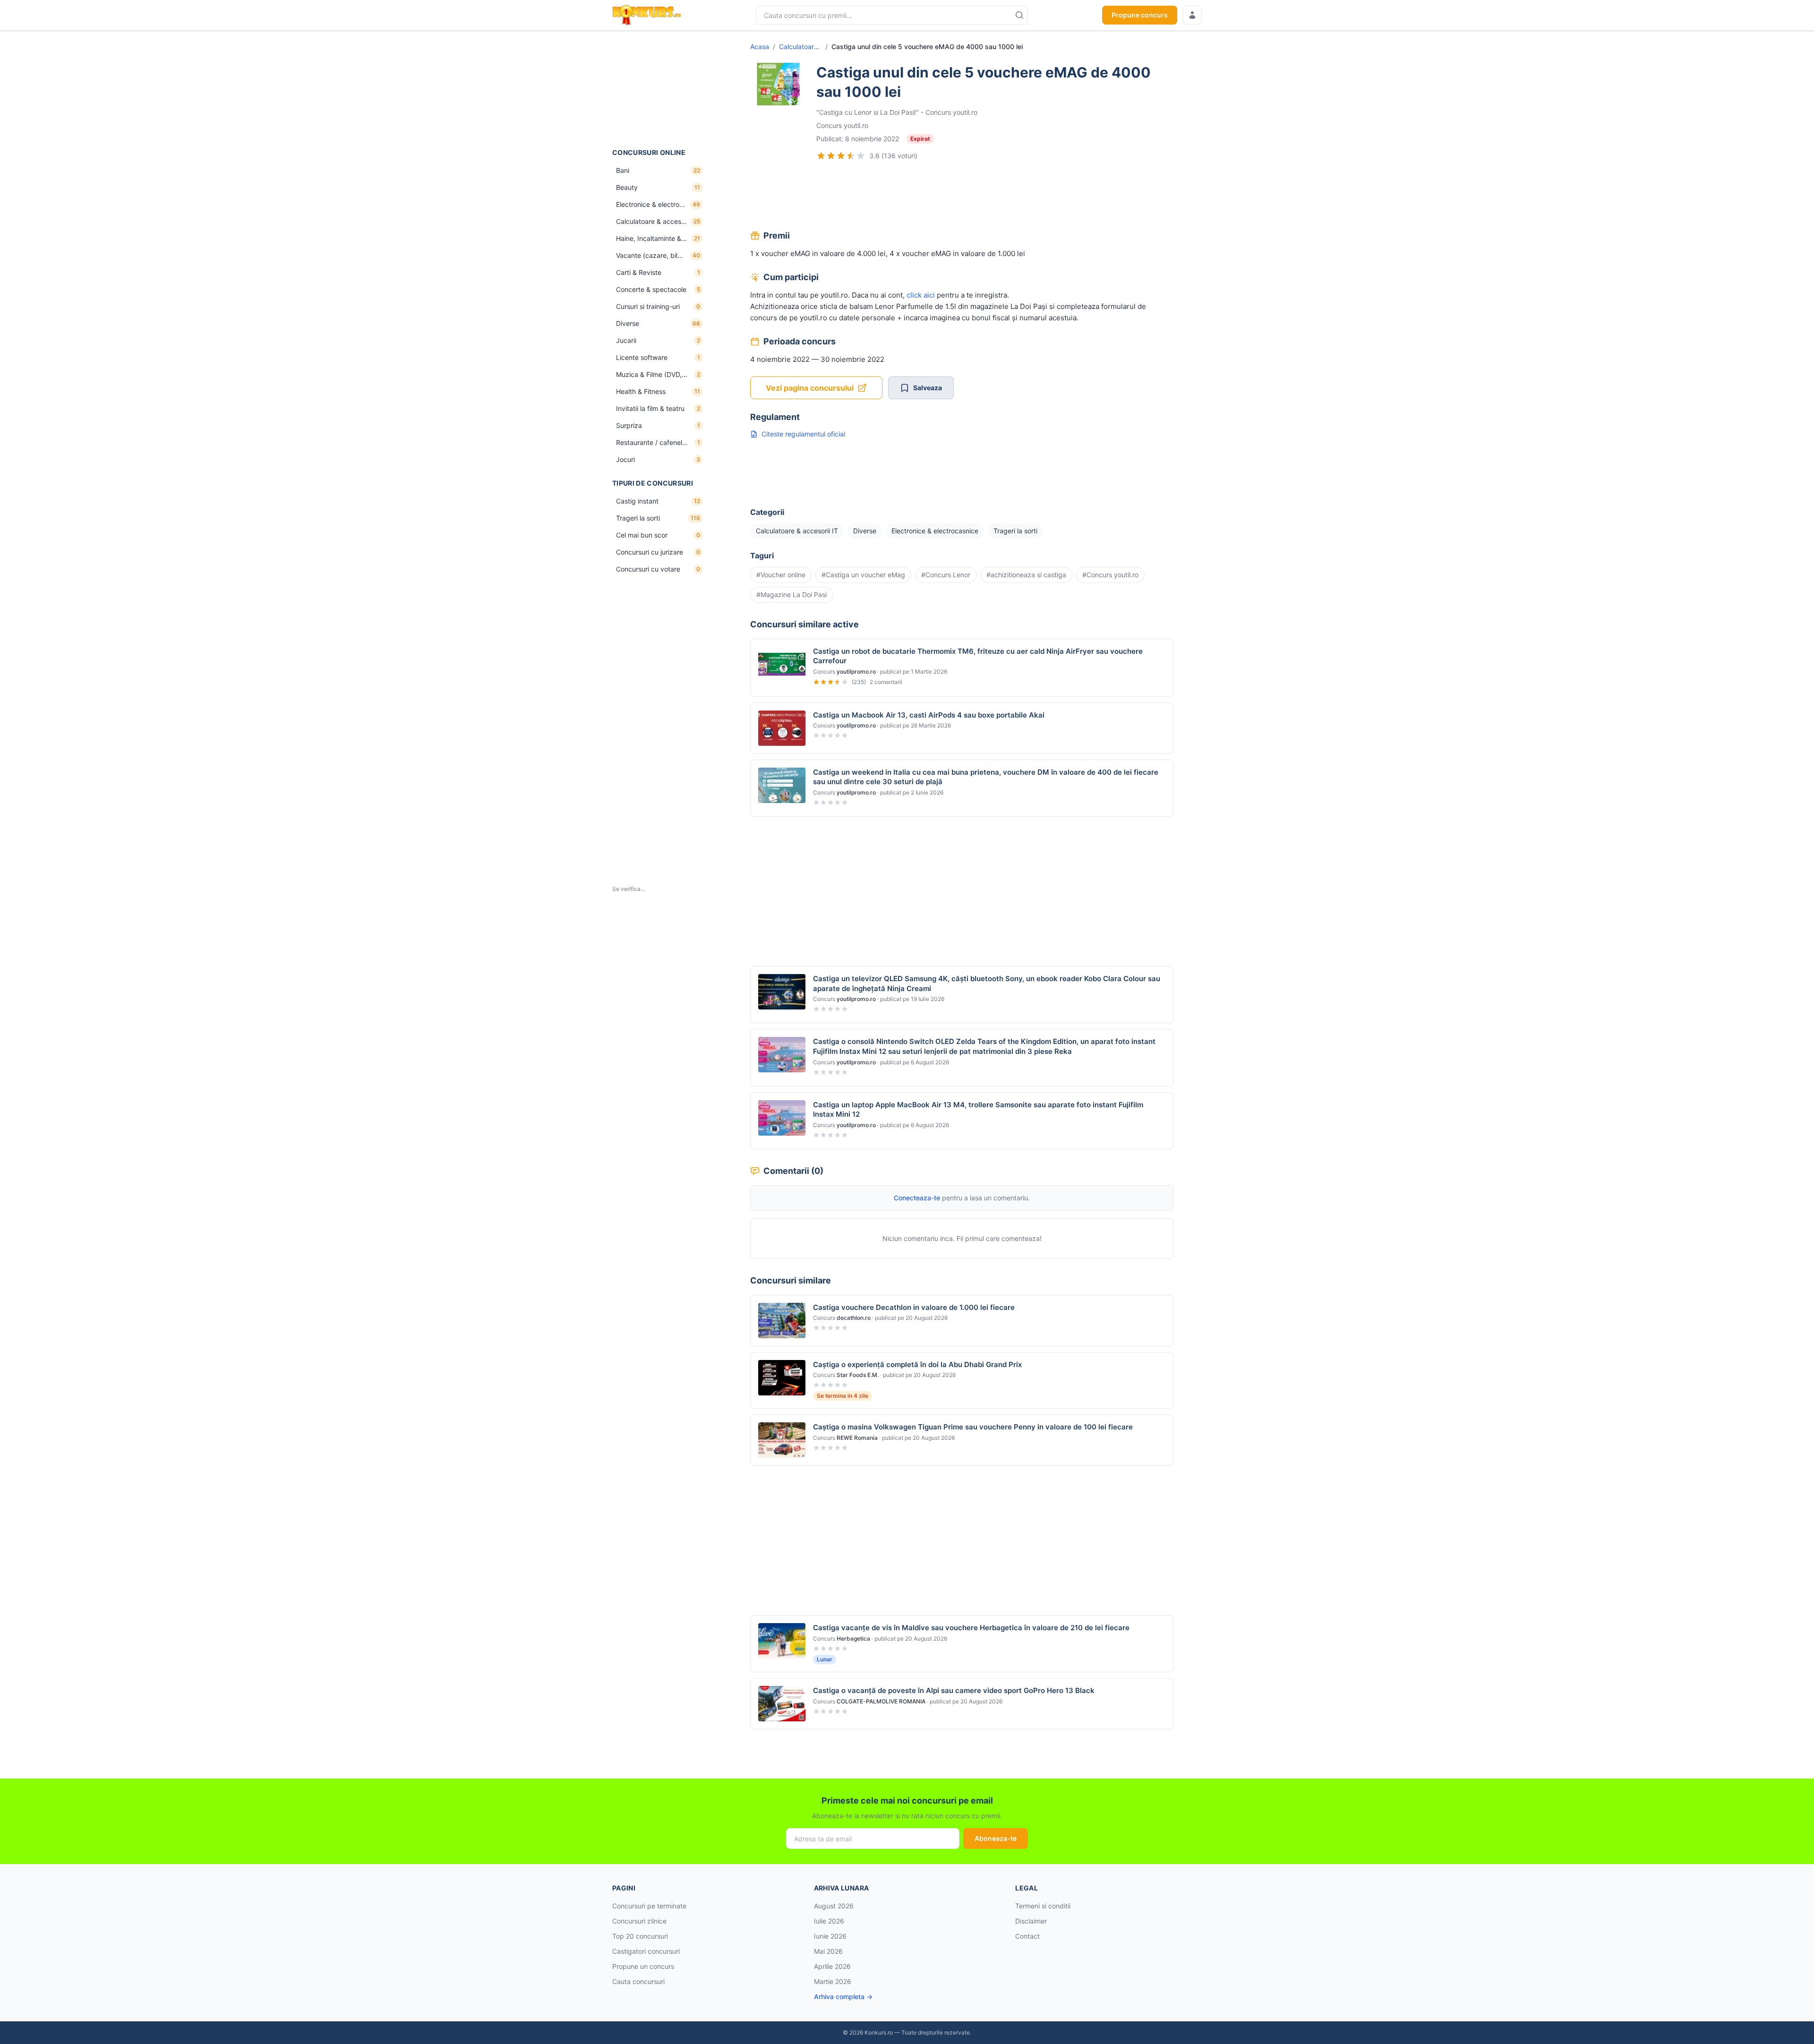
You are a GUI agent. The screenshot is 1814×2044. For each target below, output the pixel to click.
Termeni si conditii (1043, 1906)
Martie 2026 (833, 1981)
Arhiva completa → (843, 1997)
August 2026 (834, 1906)
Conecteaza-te (917, 1198)
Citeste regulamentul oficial (803, 434)
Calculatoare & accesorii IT (800, 47)
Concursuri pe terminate (649, 1906)
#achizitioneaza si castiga (1026, 575)
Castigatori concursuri (646, 1951)
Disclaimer (1031, 1921)
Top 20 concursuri (640, 1936)
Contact (1027, 1936)
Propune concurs (1140, 15)
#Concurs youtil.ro (1110, 575)
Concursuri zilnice (639, 1921)
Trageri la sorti (1015, 531)
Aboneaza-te (996, 1838)
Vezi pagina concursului (810, 388)
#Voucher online (781, 575)
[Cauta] (1019, 15)
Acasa (760, 47)
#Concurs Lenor (946, 575)
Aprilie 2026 (832, 1966)
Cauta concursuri (638, 1981)
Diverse (865, 531)
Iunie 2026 (830, 1936)
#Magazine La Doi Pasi (791, 594)
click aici (921, 295)
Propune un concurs (643, 1966)
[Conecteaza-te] (1192, 15)
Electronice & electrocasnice (935, 531)
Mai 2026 (828, 1951)
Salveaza (928, 388)
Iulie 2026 (829, 1921)
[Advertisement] (659, 89)
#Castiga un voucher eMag (863, 575)
